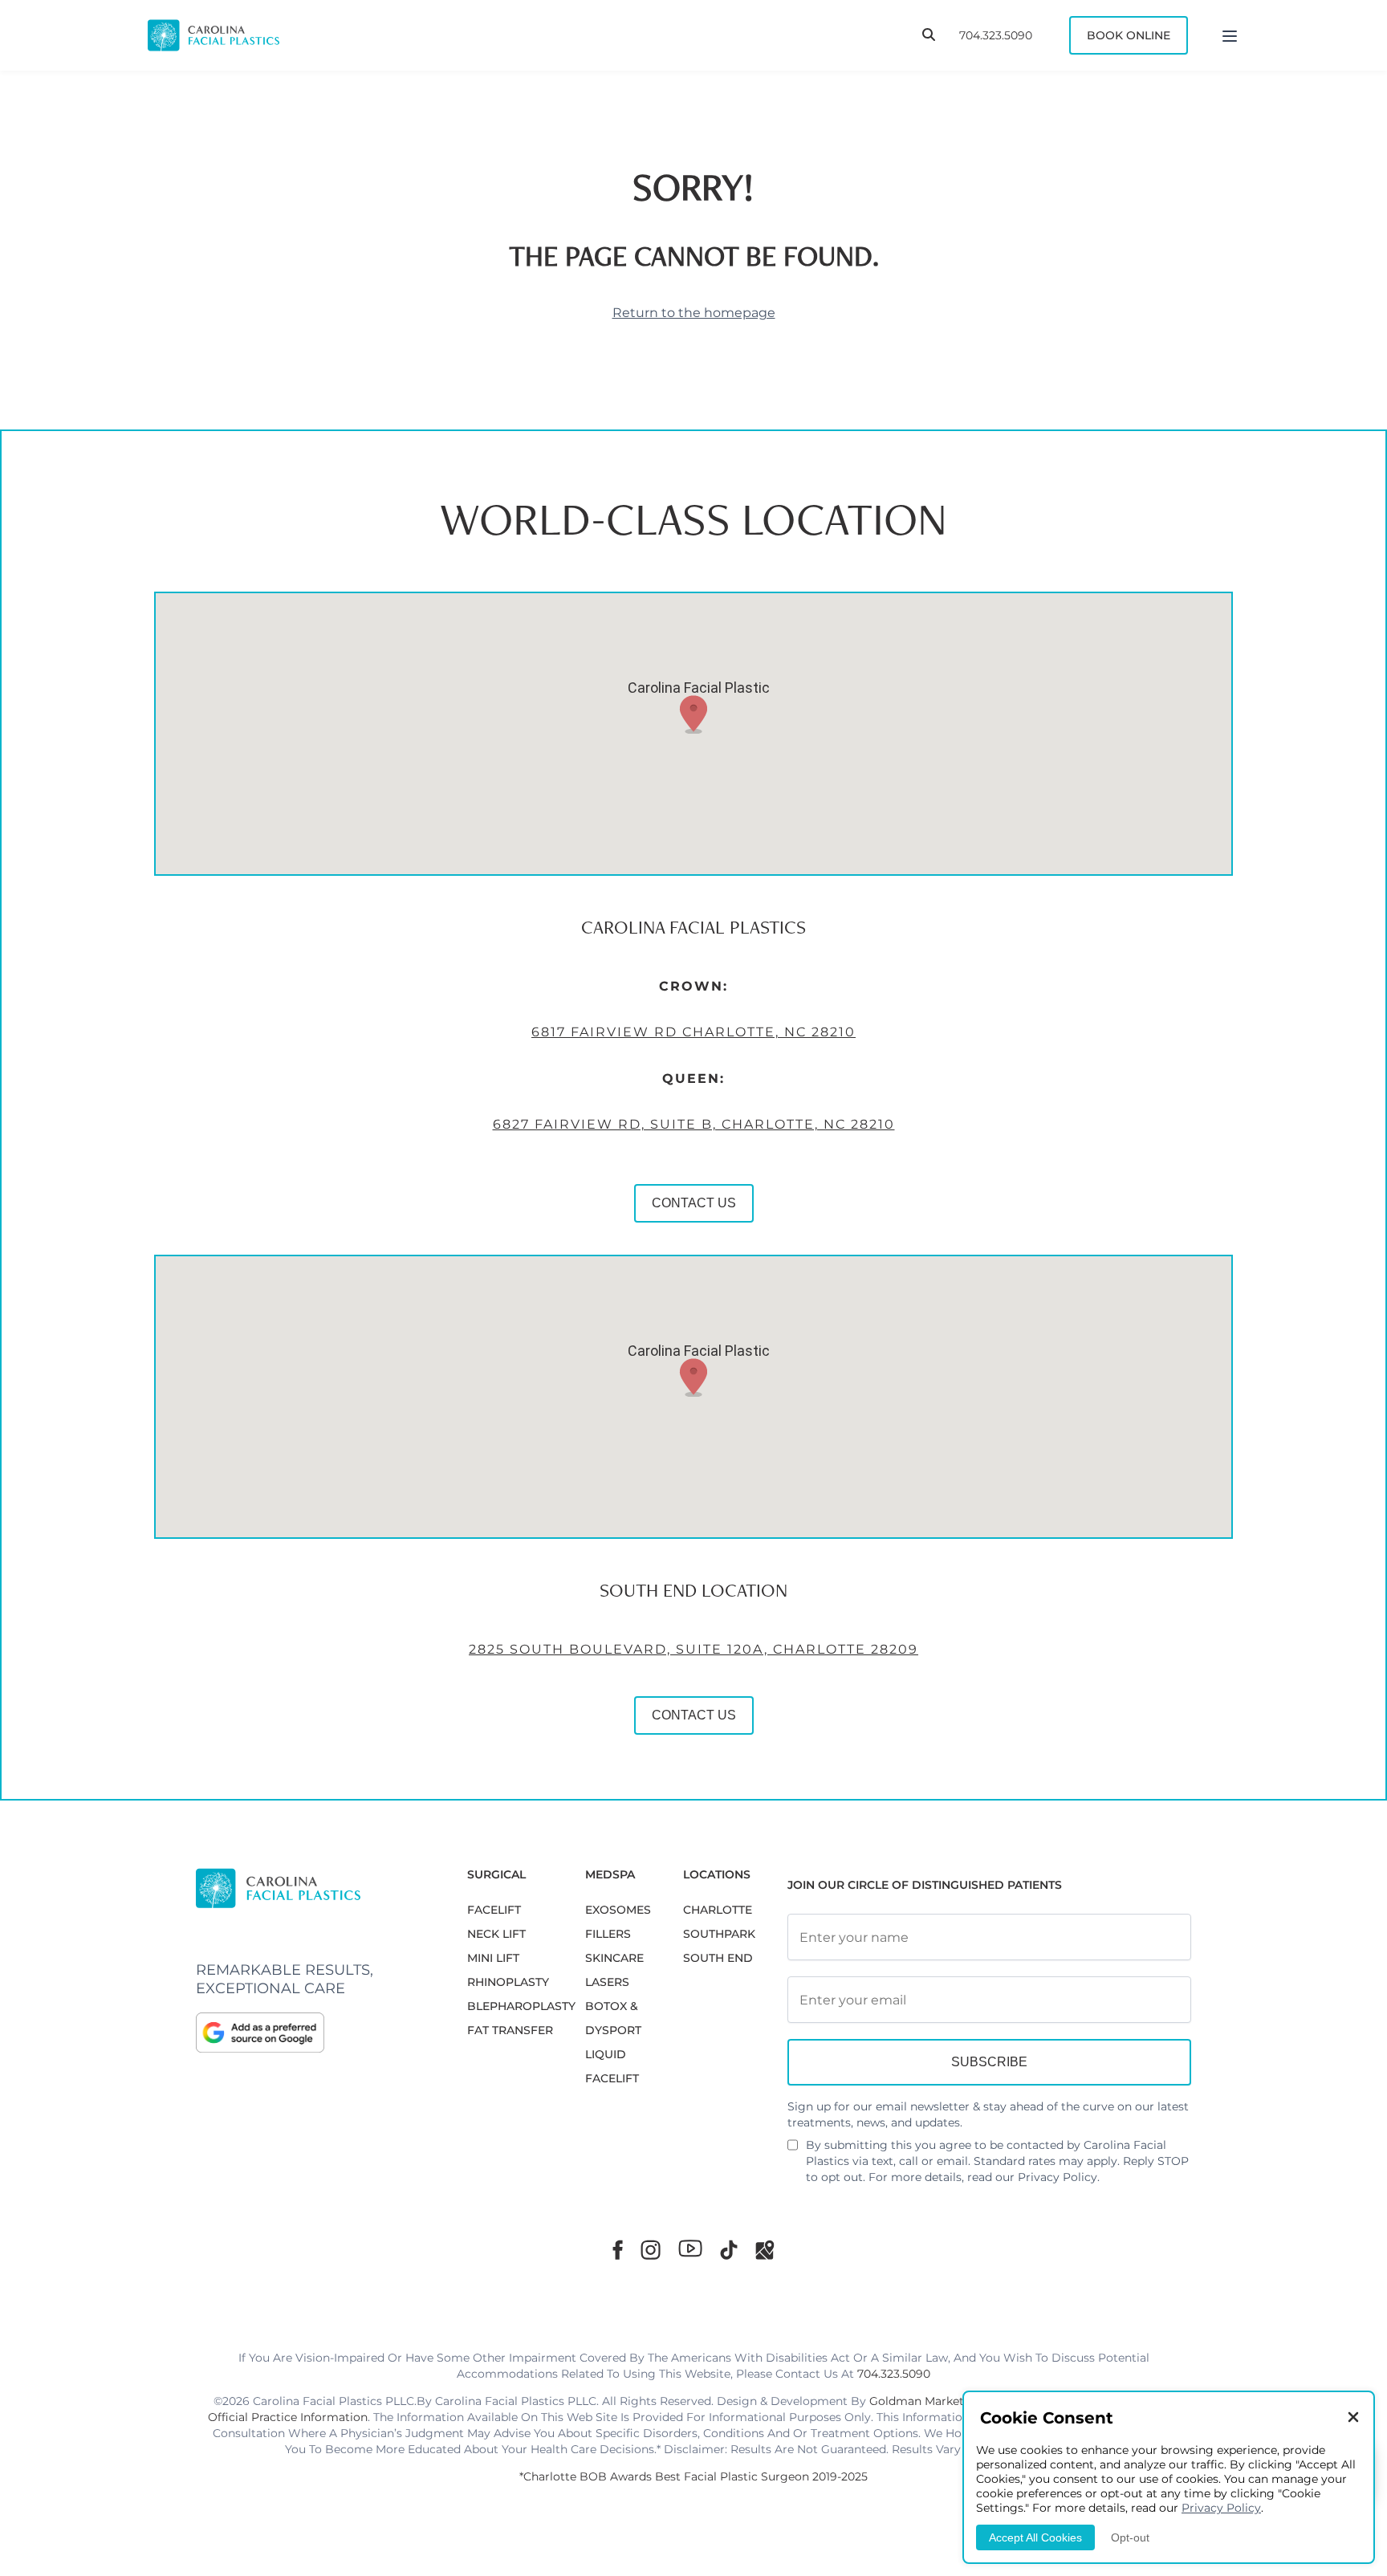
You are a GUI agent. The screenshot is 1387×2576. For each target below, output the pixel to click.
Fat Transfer (510, 2030)
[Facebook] (618, 2250)
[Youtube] (690, 2248)
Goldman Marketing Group (945, 2401)
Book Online (1129, 35)
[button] (693, 714)
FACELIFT (494, 1910)
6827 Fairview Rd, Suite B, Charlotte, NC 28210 (694, 1124)
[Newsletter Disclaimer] (793, 2151)
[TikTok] (729, 2250)
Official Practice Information (288, 2417)
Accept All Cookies (1035, 2537)
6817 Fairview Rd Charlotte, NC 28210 (693, 1032)
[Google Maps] (765, 2250)
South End (718, 1958)
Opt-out (1130, 2537)
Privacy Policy (1058, 2177)
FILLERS (608, 1934)
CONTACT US (694, 1203)
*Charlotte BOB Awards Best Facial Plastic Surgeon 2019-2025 (693, 2476)
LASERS (607, 1982)
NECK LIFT (496, 1934)
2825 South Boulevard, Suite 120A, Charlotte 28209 (693, 1649)
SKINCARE (614, 1958)
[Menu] (1230, 35)
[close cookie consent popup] (1353, 2418)
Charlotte (718, 1910)
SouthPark (719, 1934)
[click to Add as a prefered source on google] (315, 2033)
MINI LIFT (493, 1958)
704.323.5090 (996, 35)
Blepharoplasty (521, 2006)
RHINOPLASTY (508, 1982)
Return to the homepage (694, 313)
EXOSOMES (618, 1910)
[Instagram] (651, 2250)
